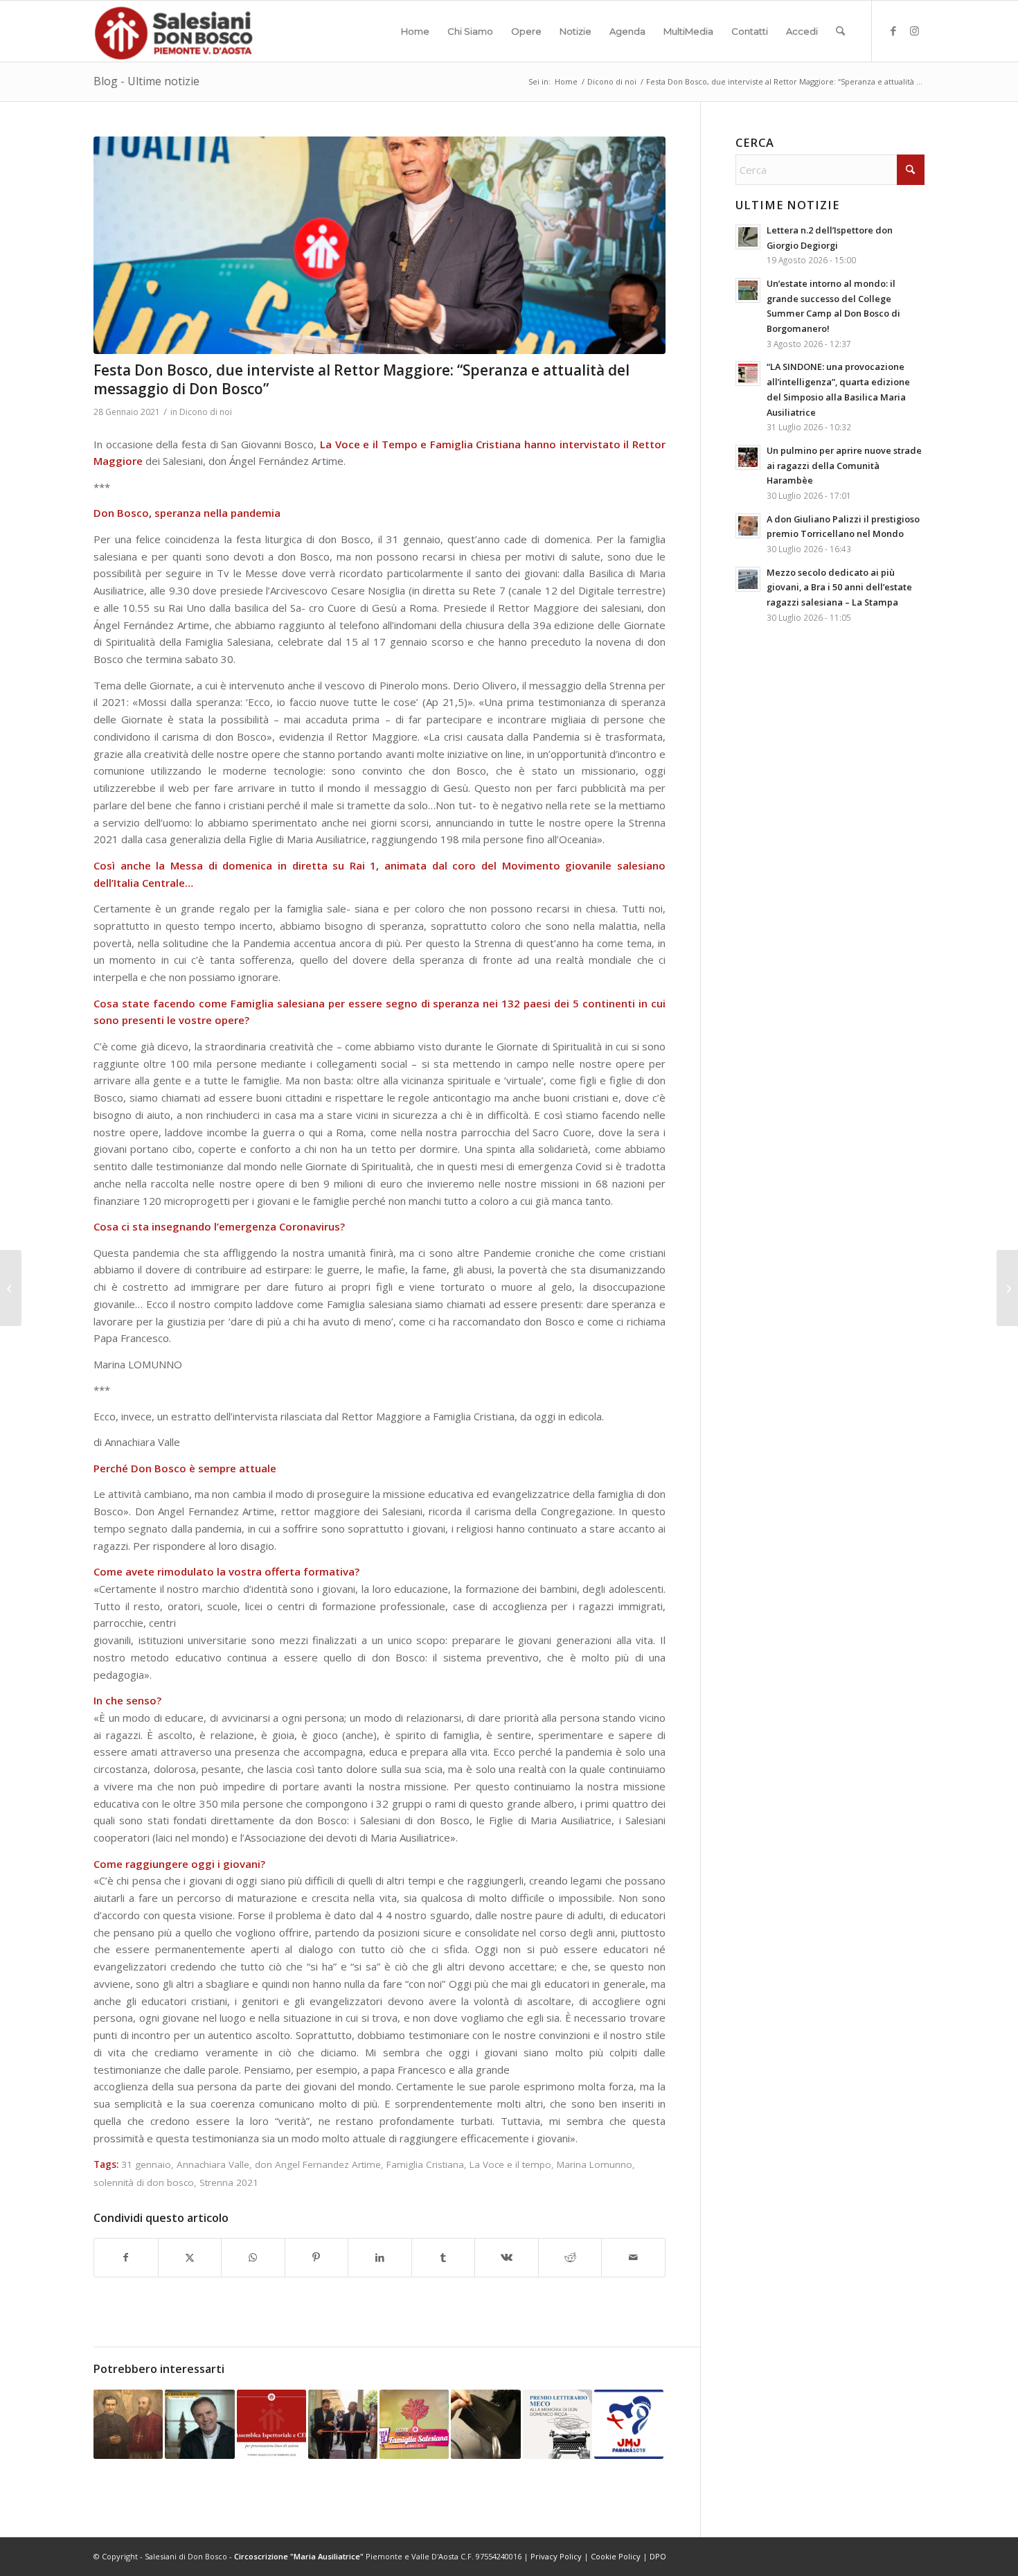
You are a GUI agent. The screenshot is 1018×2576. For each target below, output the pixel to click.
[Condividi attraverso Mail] (633, 2258)
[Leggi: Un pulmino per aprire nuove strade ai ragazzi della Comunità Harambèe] (748, 457)
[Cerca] (840, 31)
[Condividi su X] (190, 2258)
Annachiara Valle (213, 2164)
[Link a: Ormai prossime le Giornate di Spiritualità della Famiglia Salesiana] (414, 2424)
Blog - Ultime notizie (146, 81)
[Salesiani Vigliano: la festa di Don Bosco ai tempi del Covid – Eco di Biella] (11, 1288)
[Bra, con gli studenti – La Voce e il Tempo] (1007, 1288)
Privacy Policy (556, 2556)
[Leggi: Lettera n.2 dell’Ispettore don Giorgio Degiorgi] (748, 237)
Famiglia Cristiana (476, 444)
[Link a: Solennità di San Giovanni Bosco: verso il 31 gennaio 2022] (128, 2424)
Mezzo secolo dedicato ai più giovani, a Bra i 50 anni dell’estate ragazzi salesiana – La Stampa (839, 587)
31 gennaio (146, 2164)
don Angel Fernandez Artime (318, 2164)
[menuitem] (415, 31)
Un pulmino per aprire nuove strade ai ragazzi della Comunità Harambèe (844, 465)
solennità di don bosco (144, 2182)
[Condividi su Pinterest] (317, 2258)
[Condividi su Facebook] (126, 2258)
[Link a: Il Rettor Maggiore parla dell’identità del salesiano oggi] (199, 2424)
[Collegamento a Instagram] (914, 30)
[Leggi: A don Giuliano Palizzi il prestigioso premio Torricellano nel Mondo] (748, 526)
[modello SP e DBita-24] (379, 245)
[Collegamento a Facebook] (893, 30)
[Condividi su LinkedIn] (380, 2258)
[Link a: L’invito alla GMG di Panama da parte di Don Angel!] (629, 2424)
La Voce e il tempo (510, 2164)
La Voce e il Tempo (369, 444)
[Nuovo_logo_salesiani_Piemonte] (173, 31)
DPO (658, 2556)
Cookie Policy (616, 2556)
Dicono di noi (206, 412)
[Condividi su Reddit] (570, 2258)
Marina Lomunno (595, 2164)
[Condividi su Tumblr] (444, 2258)
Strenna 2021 (229, 2182)
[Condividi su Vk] (507, 2258)
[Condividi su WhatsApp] (253, 2258)
